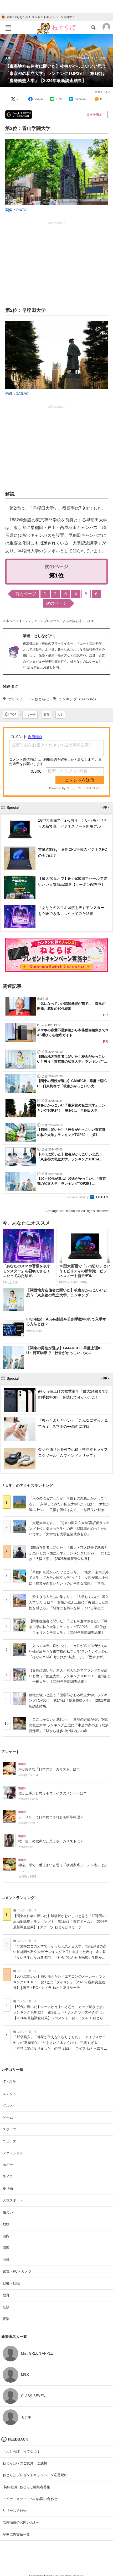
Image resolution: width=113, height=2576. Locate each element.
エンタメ (9, 2094)
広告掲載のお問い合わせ (21, 2522)
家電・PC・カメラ (17, 2271)
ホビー (8, 2165)
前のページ (26, 594)
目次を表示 (94, 114)
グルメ (8, 2106)
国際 (6, 2248)
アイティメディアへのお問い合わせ (30, 2499)
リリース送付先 (15, 2511)
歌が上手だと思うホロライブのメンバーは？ (53, 1793)
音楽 (6, 2319)
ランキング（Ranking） (78, 699)
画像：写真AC (17, 394)
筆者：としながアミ (39, 636)
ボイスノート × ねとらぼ (29, 699)
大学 (8, 58)
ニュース (9, 2141)
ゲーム (8, 2117)
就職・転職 (11, 2283)
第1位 (56, 575)
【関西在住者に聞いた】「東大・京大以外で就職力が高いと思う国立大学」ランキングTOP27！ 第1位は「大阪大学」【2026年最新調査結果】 (69, 1553)
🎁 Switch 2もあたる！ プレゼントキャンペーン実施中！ (38, 17)
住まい (8, 2212)
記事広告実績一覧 (16, 2534)
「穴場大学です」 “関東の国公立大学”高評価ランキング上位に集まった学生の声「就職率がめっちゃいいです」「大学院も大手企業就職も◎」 (69, 1529)
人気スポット (13, 2200)
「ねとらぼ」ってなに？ (21, 2451)
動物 (6, 2224)
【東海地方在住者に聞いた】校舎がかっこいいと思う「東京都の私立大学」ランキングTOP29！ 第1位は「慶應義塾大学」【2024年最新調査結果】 (56, 73)
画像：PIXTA (103, 92)
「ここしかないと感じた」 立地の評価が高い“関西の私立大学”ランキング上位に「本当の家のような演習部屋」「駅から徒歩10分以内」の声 (69, 1725)
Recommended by (78, 1197)
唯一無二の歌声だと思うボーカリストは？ (51, 1841)
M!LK (25, 2375)
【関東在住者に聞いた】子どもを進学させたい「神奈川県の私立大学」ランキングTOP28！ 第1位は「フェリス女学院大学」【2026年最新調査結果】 (68, 1627)
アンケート (11, 1752)
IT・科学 (9, 2082)
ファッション (13, 2153)
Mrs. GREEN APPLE (37, 2353)
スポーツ (9, 2129)
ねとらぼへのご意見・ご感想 (25, 2463)
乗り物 (8, 2189)
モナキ (26, 2417)
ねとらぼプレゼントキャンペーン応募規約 (35, 2475)
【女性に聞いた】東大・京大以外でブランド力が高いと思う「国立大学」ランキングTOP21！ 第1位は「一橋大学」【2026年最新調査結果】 (69, 1676)
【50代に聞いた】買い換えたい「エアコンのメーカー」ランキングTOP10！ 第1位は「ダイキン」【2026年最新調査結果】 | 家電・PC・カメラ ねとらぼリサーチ (59, 1982)
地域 (6, 2260)
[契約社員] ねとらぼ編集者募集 (26, 2487)
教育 (6, 2295)
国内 (6, 2236)
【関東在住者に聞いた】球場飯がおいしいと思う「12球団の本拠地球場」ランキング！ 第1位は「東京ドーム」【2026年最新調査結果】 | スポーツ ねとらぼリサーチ (60, 1922)
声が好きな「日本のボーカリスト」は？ (49, 1769)
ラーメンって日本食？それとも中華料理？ (51, 1817)
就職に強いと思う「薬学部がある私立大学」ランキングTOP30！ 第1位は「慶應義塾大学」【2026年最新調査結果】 (70, 1701)
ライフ (8, 2177)
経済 (6, 2307)
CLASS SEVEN (33, 2396)
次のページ (56, 603)
